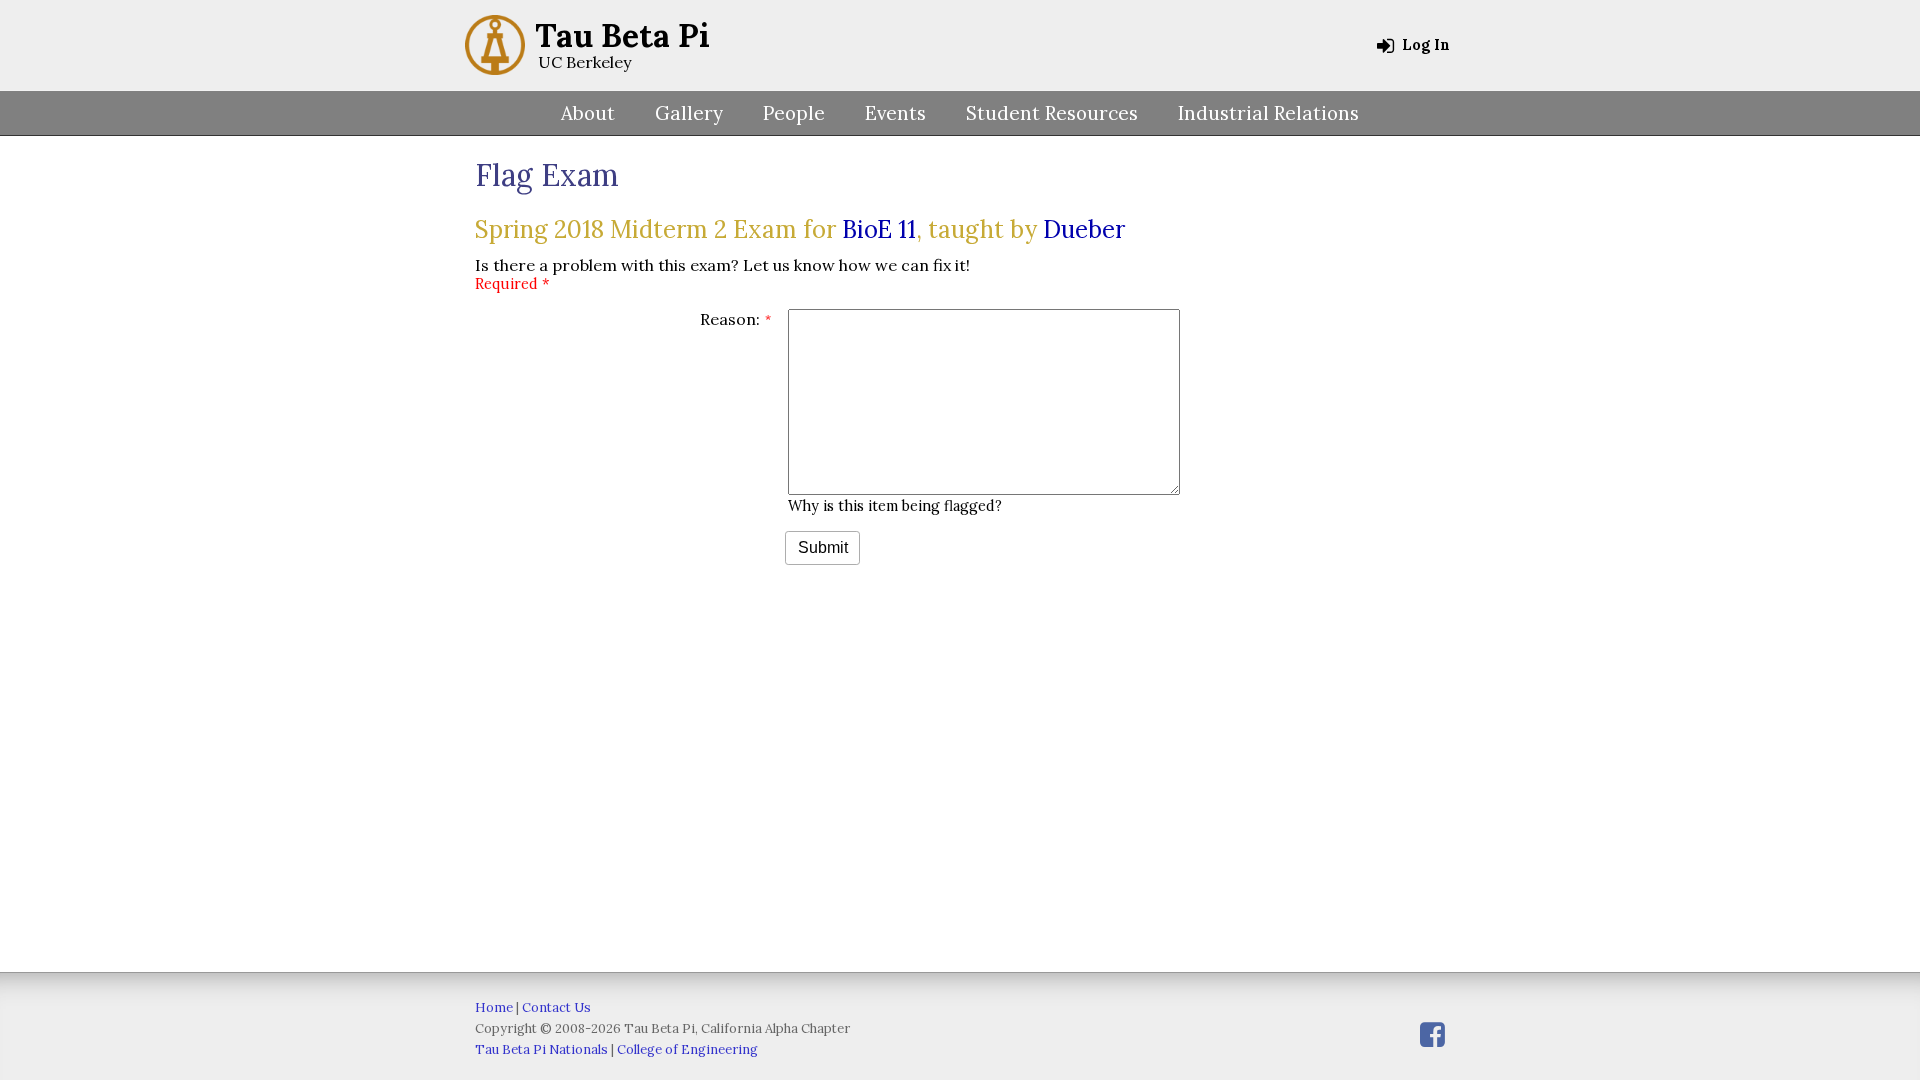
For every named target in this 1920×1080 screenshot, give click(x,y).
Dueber (1084, 229)
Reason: (730, 319)
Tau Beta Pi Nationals (541, 1049)
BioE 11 (879, 229)
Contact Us (556, 1007)
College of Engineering (687, 1049)
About (588, 113)
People (794, 113)
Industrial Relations (1268, 113)
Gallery (689, 113)
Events (895, 113)
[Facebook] (1432, 1034)
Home (494, 1007)
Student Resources (1052, 113)
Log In (1424, 45)
